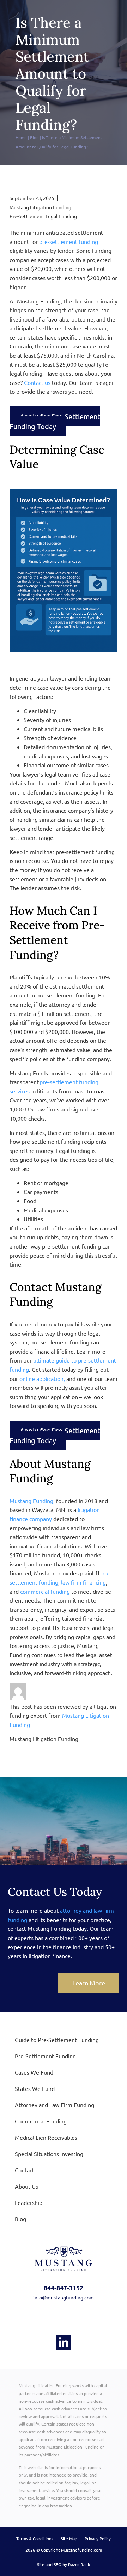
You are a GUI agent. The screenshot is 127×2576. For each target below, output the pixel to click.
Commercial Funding (41, 2121)
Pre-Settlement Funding (45, 2056)
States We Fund (35, 2088)
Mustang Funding (31, 1501)
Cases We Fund (34, 2072)
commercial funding (45, 1591)
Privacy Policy (98, 2538)
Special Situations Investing (49, 2154)
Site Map (69, 2538)
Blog (34, 137)
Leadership (29, 2202)
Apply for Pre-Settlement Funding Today (55, 421)
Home (21, 137)
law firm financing (83, 1582)
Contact (25, 2170)
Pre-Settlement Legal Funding (43, 216)
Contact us (37, 382)
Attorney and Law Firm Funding (55, 2105)
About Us (26, 2186)
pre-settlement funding (69, 241)
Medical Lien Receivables (46, 2137)
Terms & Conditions (35, 2538)
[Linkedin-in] (64, 2343)
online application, (42, 1378)
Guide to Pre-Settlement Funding (57, 2040)
